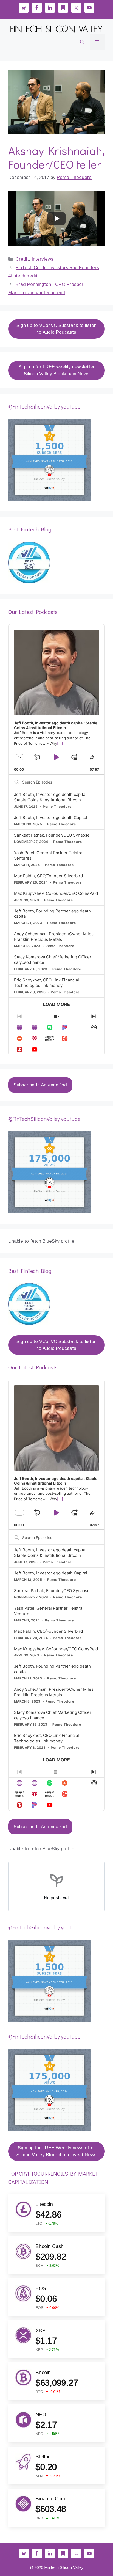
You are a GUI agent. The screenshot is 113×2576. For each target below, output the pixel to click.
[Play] (56, 219)
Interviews (43, 259)
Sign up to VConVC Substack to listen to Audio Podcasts (56, 329)
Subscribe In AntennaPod (40, 1085)
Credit (22, 259)
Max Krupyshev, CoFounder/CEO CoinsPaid (56, 893)
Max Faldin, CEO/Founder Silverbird (48, 876)
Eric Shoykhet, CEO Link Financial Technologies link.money (46, 983)
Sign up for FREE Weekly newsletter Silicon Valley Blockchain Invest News (56, 2151)
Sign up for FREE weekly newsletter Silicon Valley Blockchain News (56, 370)
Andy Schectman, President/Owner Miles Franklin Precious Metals (54, 937)
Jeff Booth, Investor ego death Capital (51, 817)
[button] (82, 42)
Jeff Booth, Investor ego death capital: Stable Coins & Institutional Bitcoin (51, 797)
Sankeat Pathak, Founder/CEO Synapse (52, 835)
